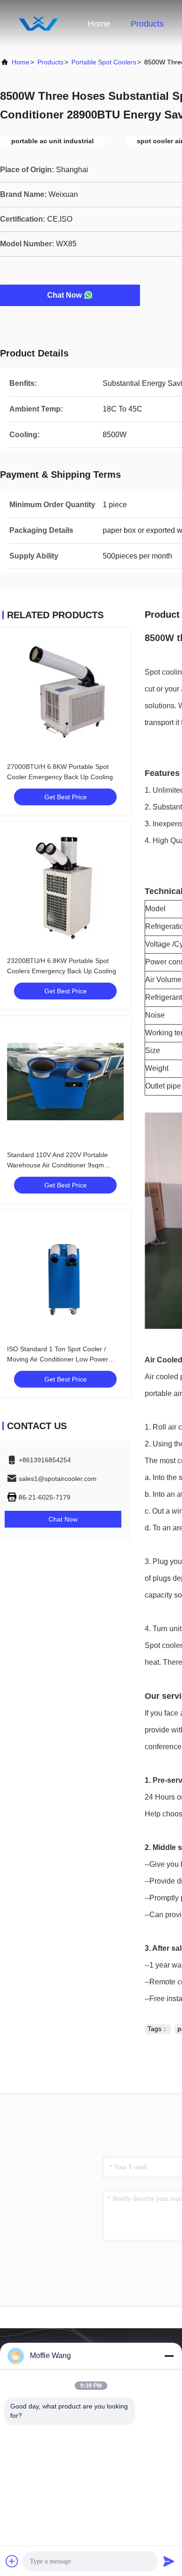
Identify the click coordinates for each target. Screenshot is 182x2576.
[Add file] (12, 2561)
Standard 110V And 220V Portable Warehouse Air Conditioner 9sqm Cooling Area (57, 1165)
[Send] (169, 2561)
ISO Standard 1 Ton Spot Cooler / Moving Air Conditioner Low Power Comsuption (58, 1359)
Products (147, 24)
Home (99, 24)
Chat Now (64, 295)
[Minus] (169, 2356)
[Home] (37, 23)
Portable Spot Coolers (104, 62)
